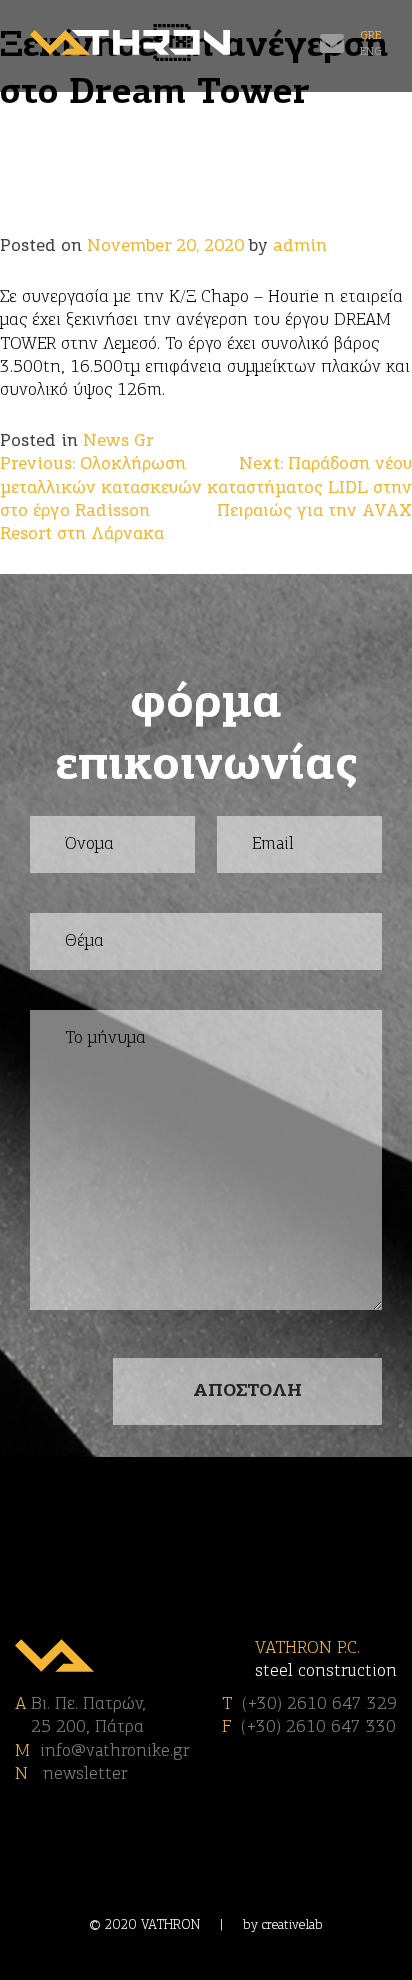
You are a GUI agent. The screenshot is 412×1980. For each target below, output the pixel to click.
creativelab (292, 1925)
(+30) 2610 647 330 (318, 1727)
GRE (370, 36)
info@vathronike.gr (114, 1751)
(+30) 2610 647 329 (319, 1704)
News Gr (118, 441)
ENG (371, 52)
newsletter (82, 1774)
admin (300, 246)
